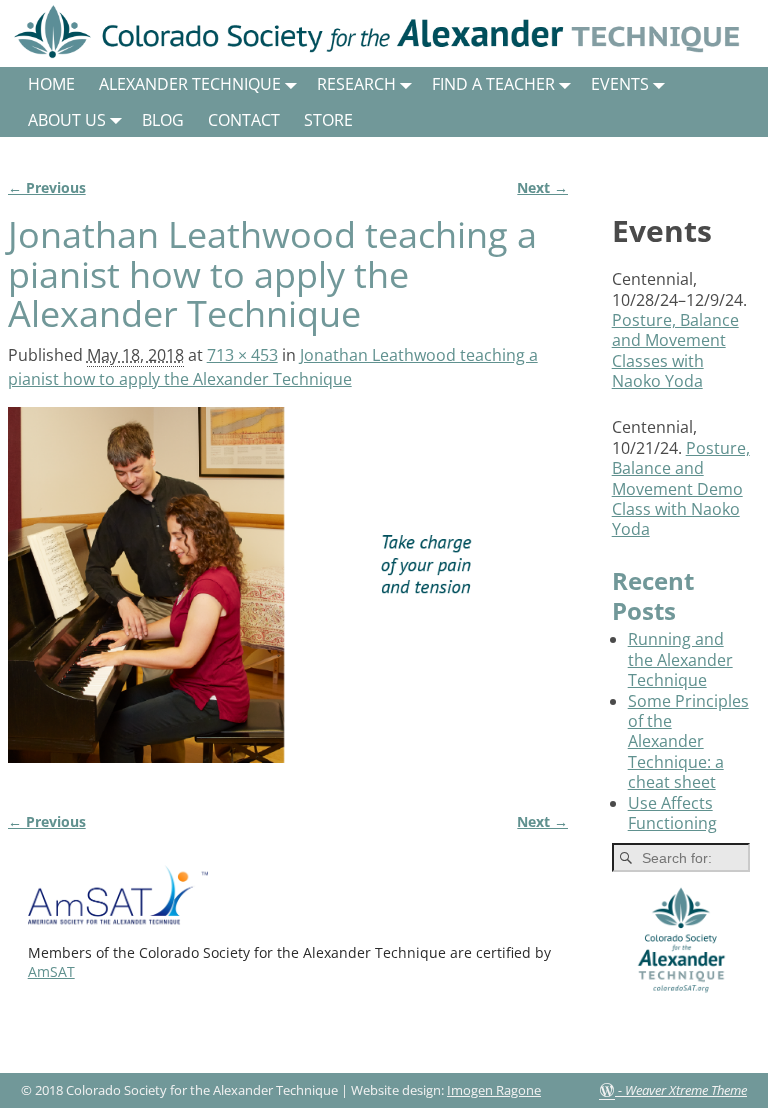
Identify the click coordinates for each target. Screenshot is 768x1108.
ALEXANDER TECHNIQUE (190, 84)
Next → (542, 187)
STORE (328, 120)
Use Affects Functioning (672, 813)
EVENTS (620, 84)
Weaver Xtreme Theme (686, 1090)
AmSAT (51, 971)
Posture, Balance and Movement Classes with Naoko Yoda (675, 350)
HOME (51, 84)
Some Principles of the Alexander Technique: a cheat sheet (688, 742)
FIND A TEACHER (493, 84)
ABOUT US (67, 120)
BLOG (163, 120)
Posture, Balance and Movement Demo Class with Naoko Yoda (681, 489)
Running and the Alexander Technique (680, 659)
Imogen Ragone (494, 1090)
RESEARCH (356, 84)
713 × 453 (242, 355)
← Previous (47, 187)
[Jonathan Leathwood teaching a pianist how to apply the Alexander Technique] (288, 597)
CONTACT (244, 120)
